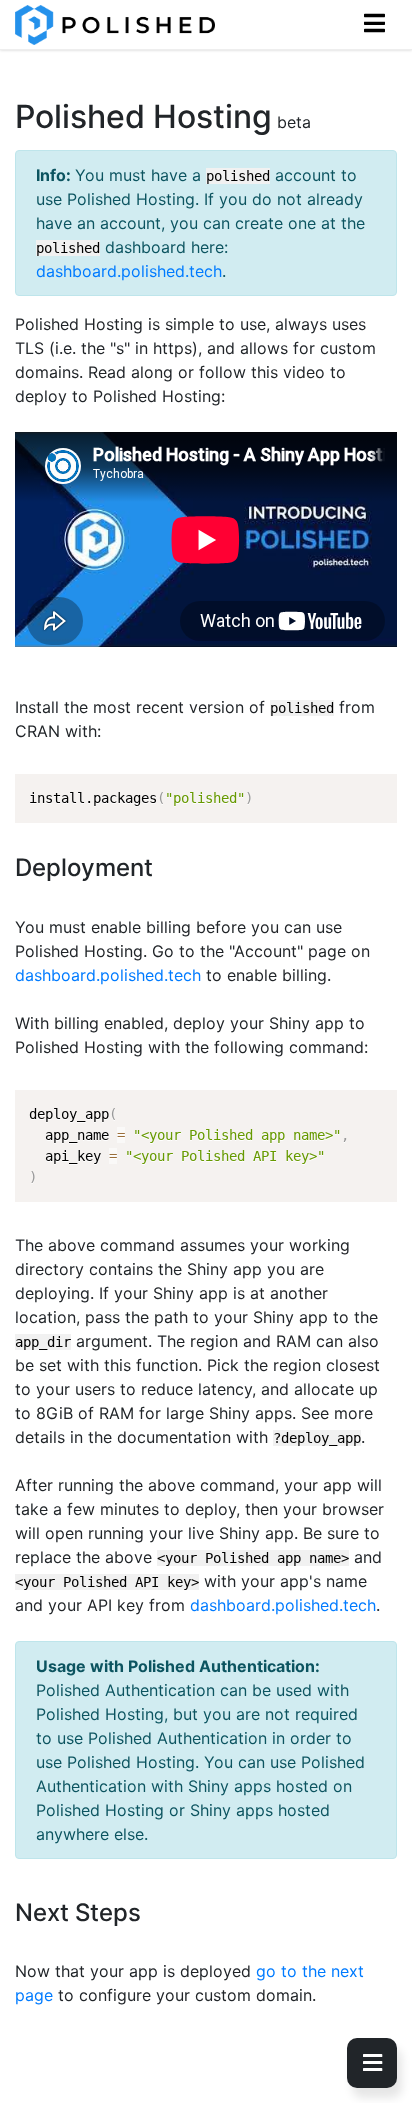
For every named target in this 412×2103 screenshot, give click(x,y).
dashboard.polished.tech (129, 271)
